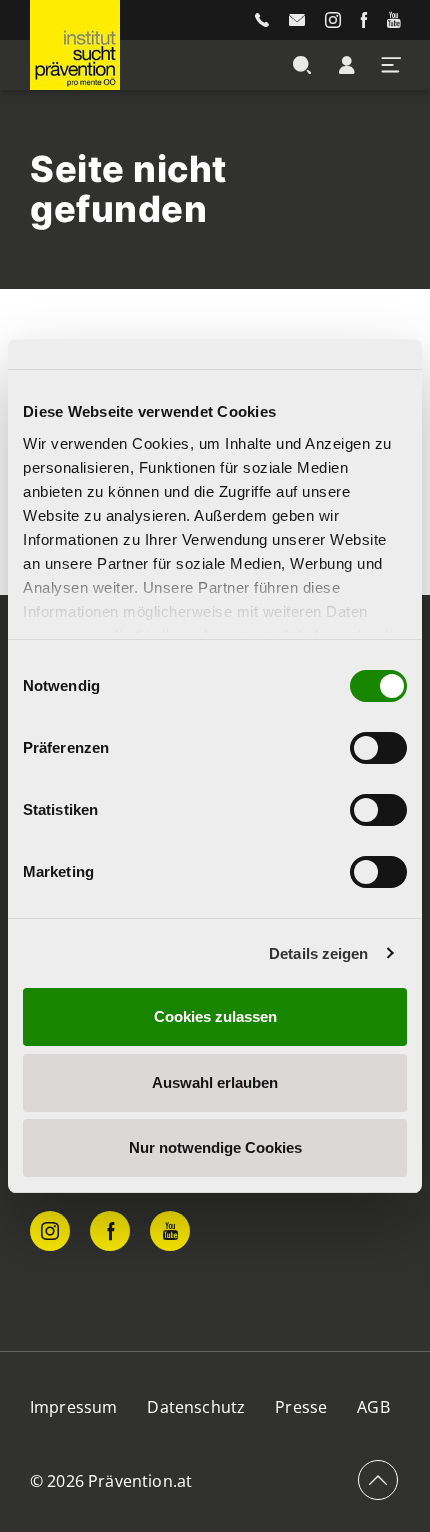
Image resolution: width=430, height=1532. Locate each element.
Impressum (73, 1407)
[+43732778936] (262, 20)
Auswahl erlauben (215, 1082)
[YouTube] (393, 20)
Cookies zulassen (215, 1016)
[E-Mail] (297, 20)
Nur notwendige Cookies (215, 1147)
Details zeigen (318, 953)
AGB (373, 1407)
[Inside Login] (346, 65)
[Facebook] (364, 20)
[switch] (378, 748)
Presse (301, 1407)
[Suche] (302, 65)
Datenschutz (196, 1407)
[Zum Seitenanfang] (378, 1480)
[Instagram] (333, 20)
